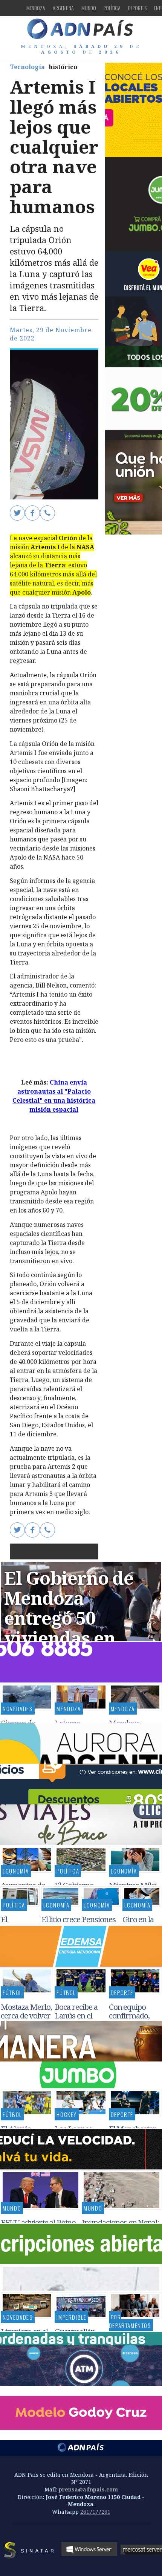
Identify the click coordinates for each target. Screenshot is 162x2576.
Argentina (63, 8)
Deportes (137, 8)
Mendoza (36, 8)
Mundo (89, 8)
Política (112, 8)
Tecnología (27, 67)
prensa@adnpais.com (88, 2489)
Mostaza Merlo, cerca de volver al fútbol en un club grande (26, 2020)
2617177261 (95, 2512)
